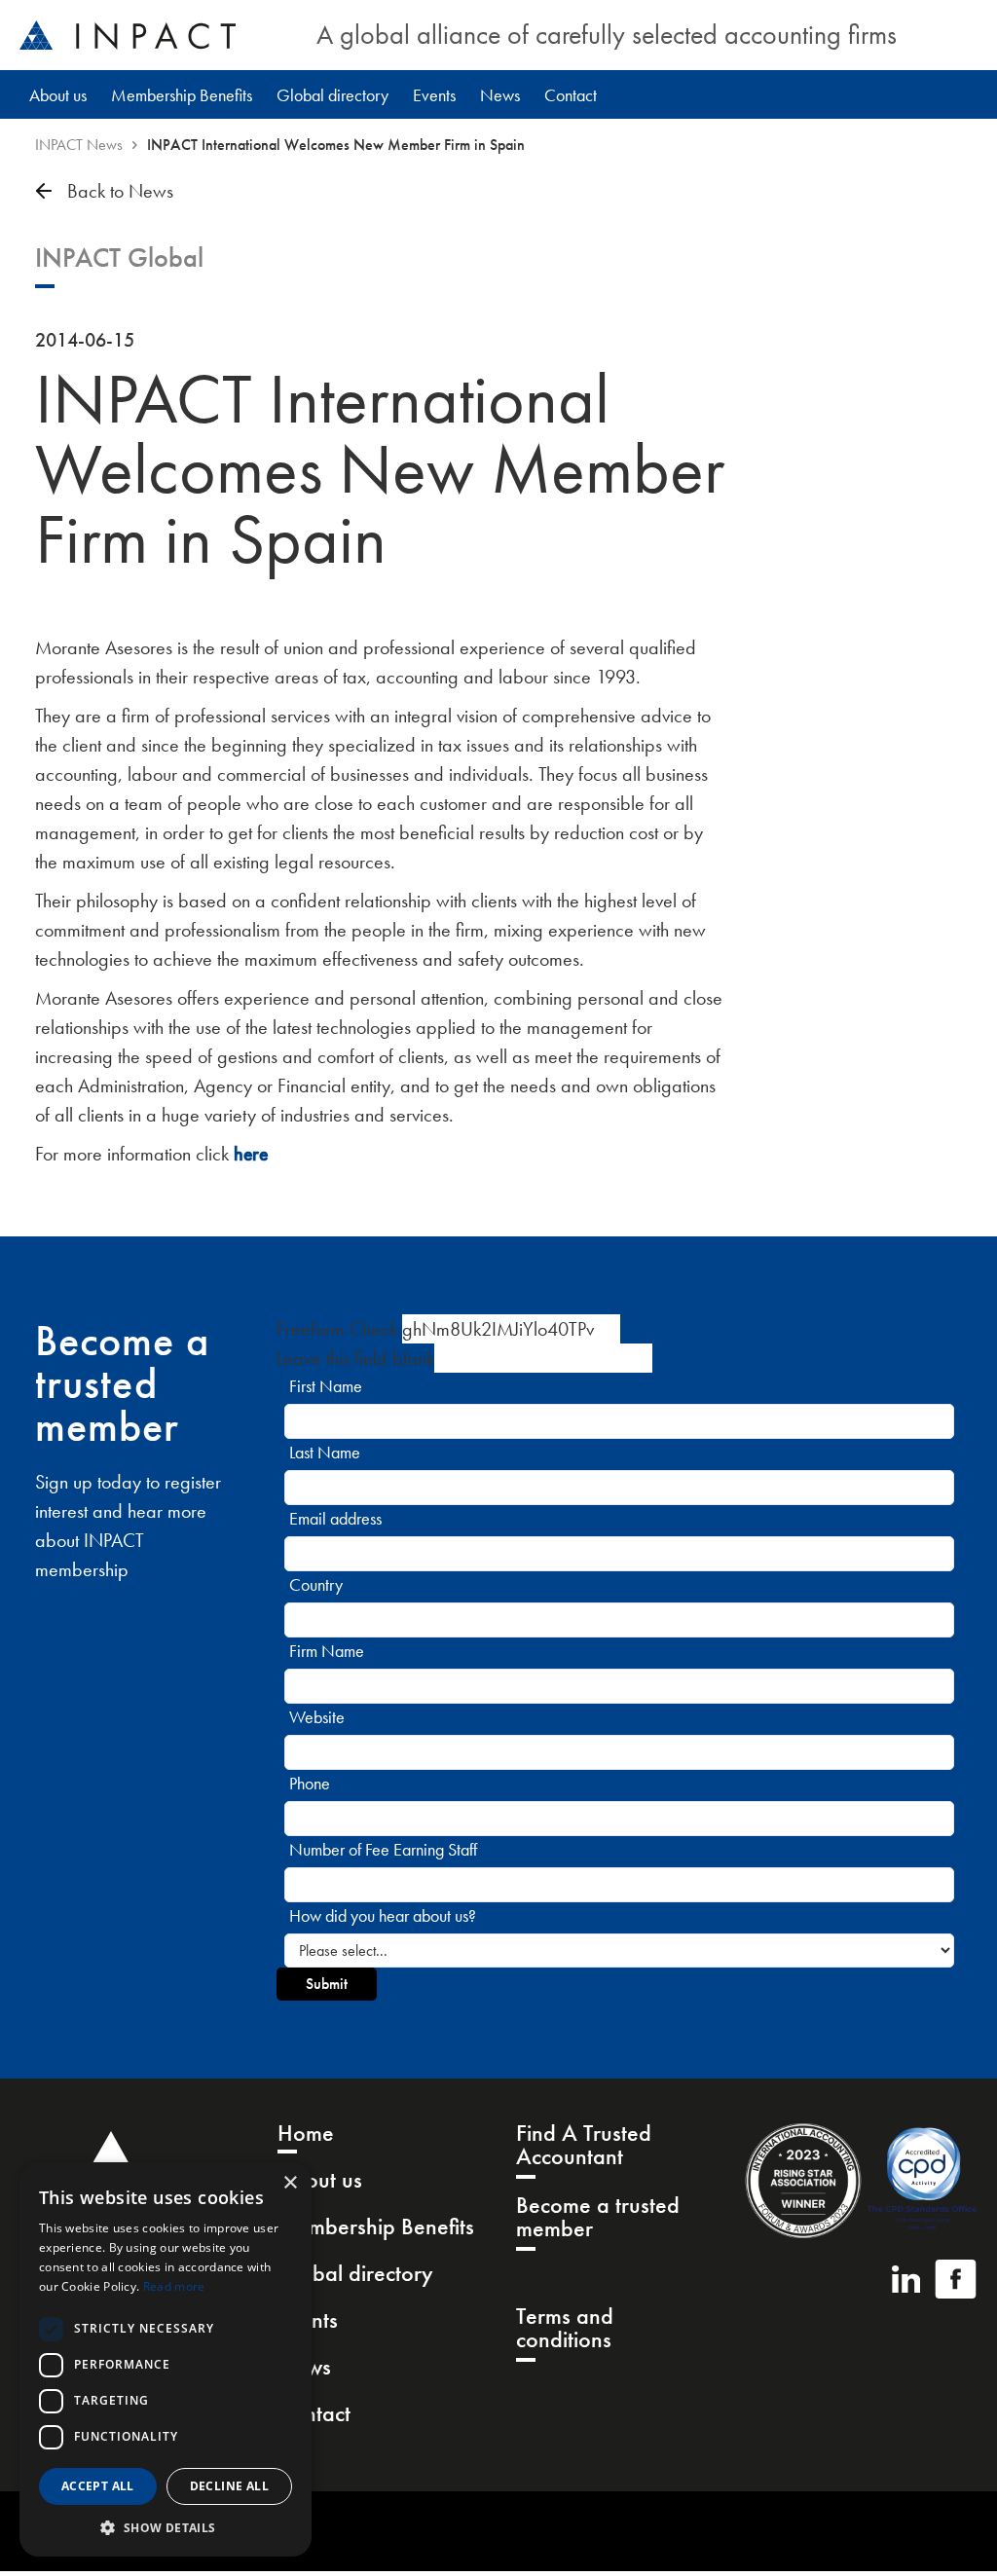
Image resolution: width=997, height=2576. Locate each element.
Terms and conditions (565, 2329)
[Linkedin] (906, 2279)
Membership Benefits (182, 95)
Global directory (332, 95)
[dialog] (166, 2359)
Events (434, 95)
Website (317, 1717)
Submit (327, 1984)
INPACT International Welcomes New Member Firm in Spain (336, 145)
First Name (326, 1386)
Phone (310, 1783)
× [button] (290, 2183)
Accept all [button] (98, 2486)
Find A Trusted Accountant (584, 2146)
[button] (166, 2527)
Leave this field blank (355, 1358)
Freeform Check (337, 1329)
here (251, 1154)
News (500, 95)
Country (316, 1584)
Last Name (325, 1452)
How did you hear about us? (383, 1915)
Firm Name (327, 1651)
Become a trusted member (598, 2218)
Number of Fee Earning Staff (383, 1849)
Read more (174, 2286)
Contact (571, 95)
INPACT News (79, 145)
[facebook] (956, 2279)
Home (306, 2134)
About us (58, 95)
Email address (335, 1518)
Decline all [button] (229, 2486)
